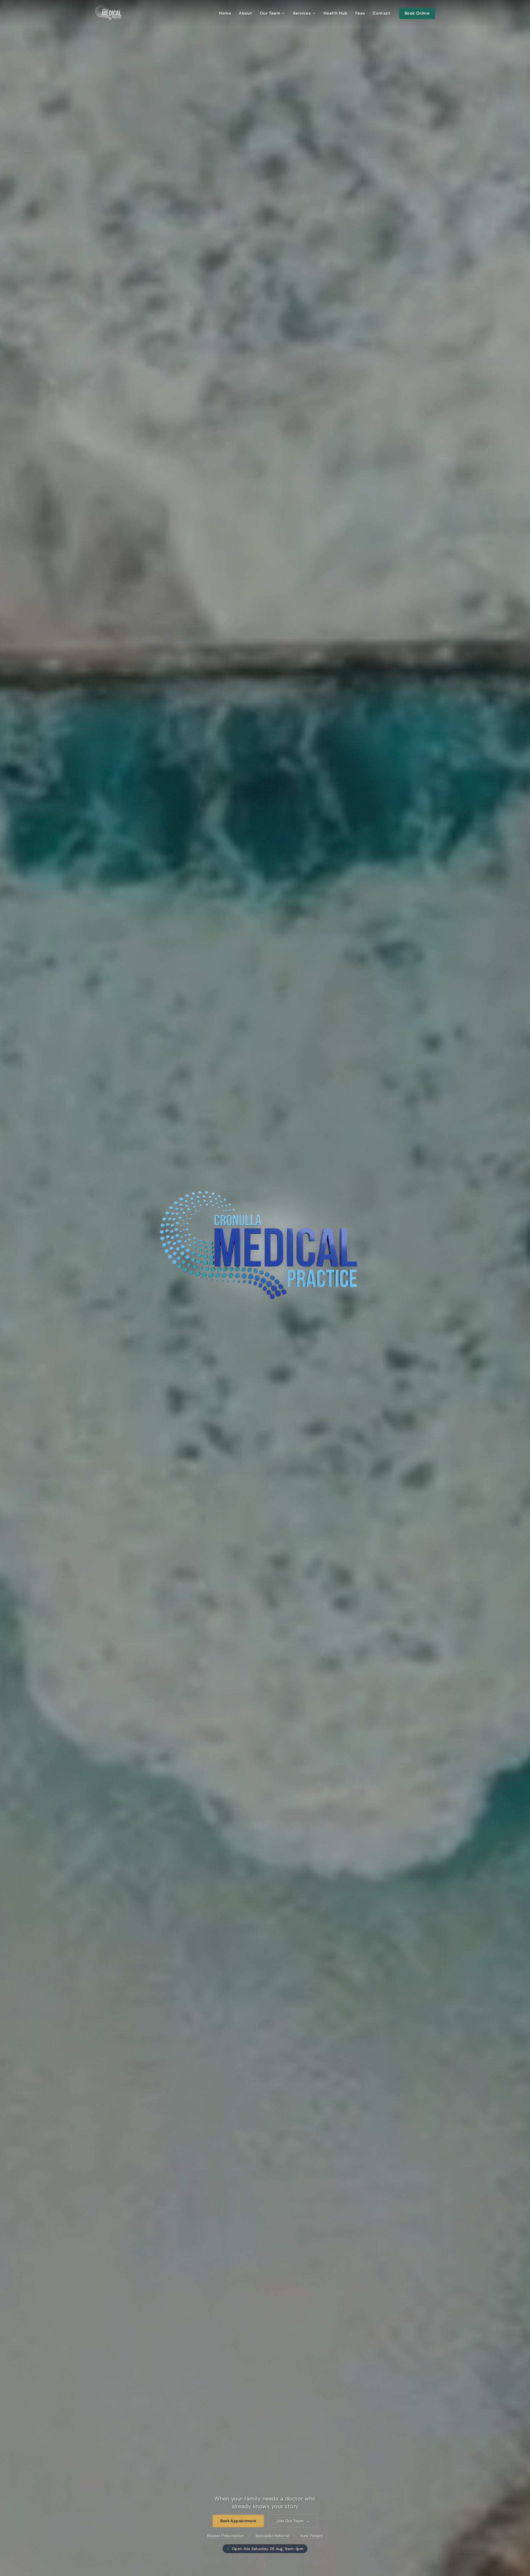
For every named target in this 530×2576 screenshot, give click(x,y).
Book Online (417, 13)
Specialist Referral (272, 2536)
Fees (360, 13)
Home (225, 13)
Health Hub (336, 13)
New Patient (312, 2536)
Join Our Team (293, 2521)
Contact (381, 13)
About (245, 13)
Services (302, 13)
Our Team (270, 13)
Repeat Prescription (226, 2536)
